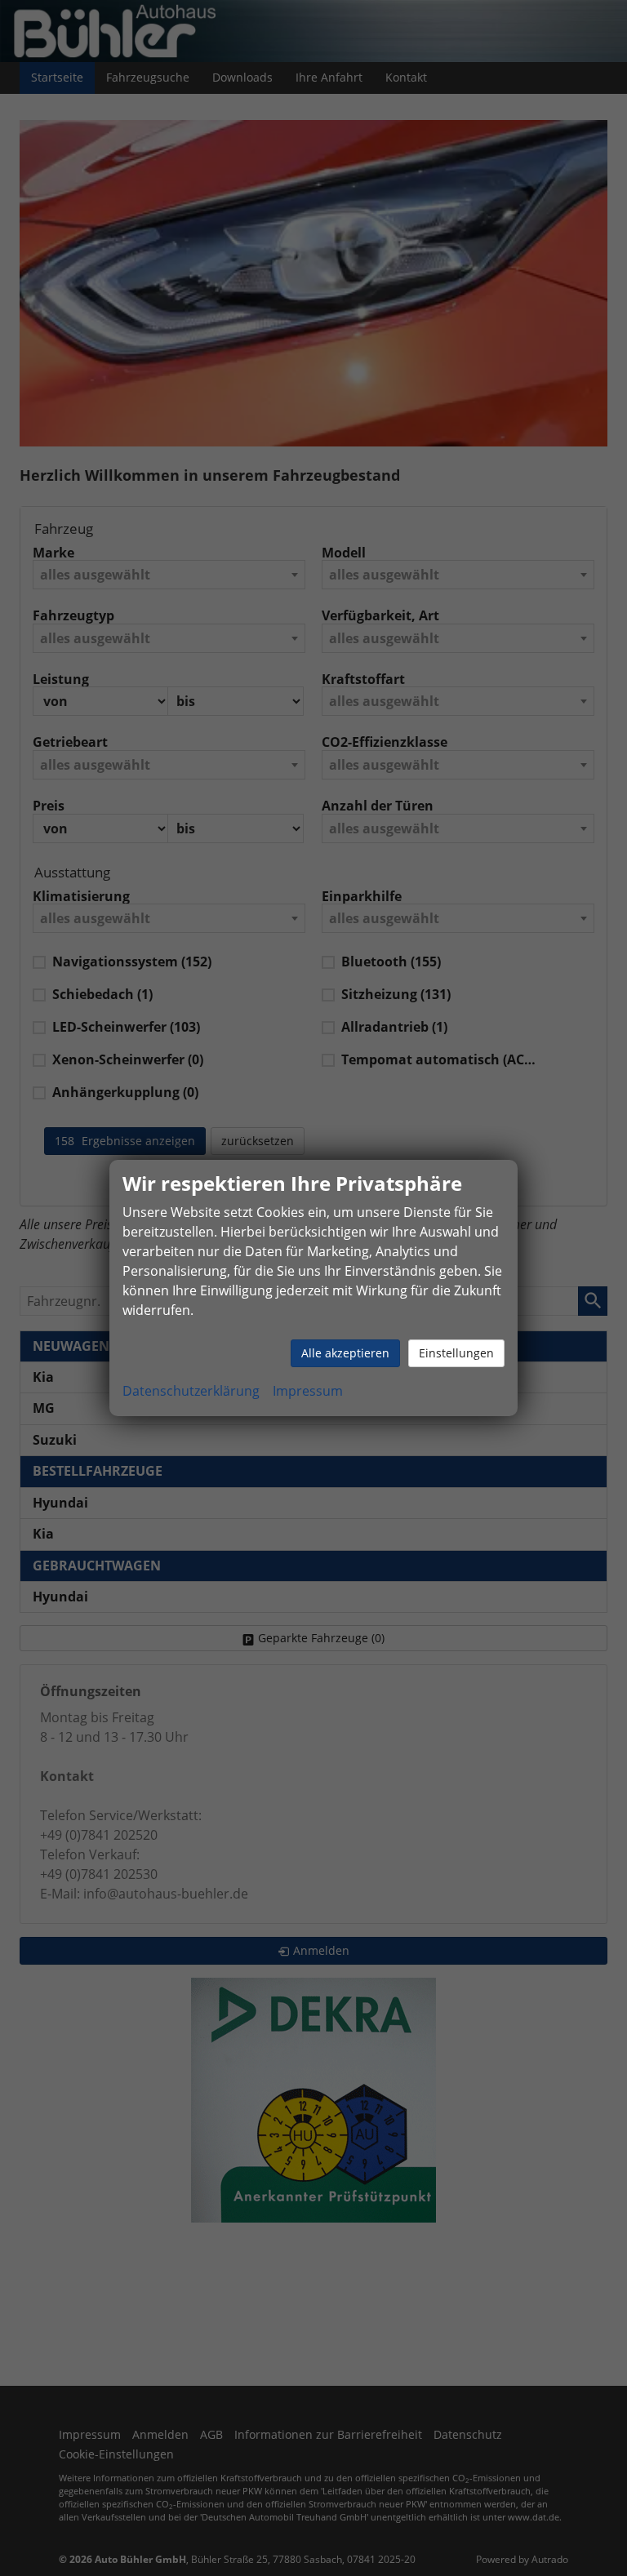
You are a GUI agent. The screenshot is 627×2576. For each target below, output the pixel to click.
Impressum (308, 1391)
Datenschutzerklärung (191, 1391)
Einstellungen (456, 1353)
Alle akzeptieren (345, 1353)
